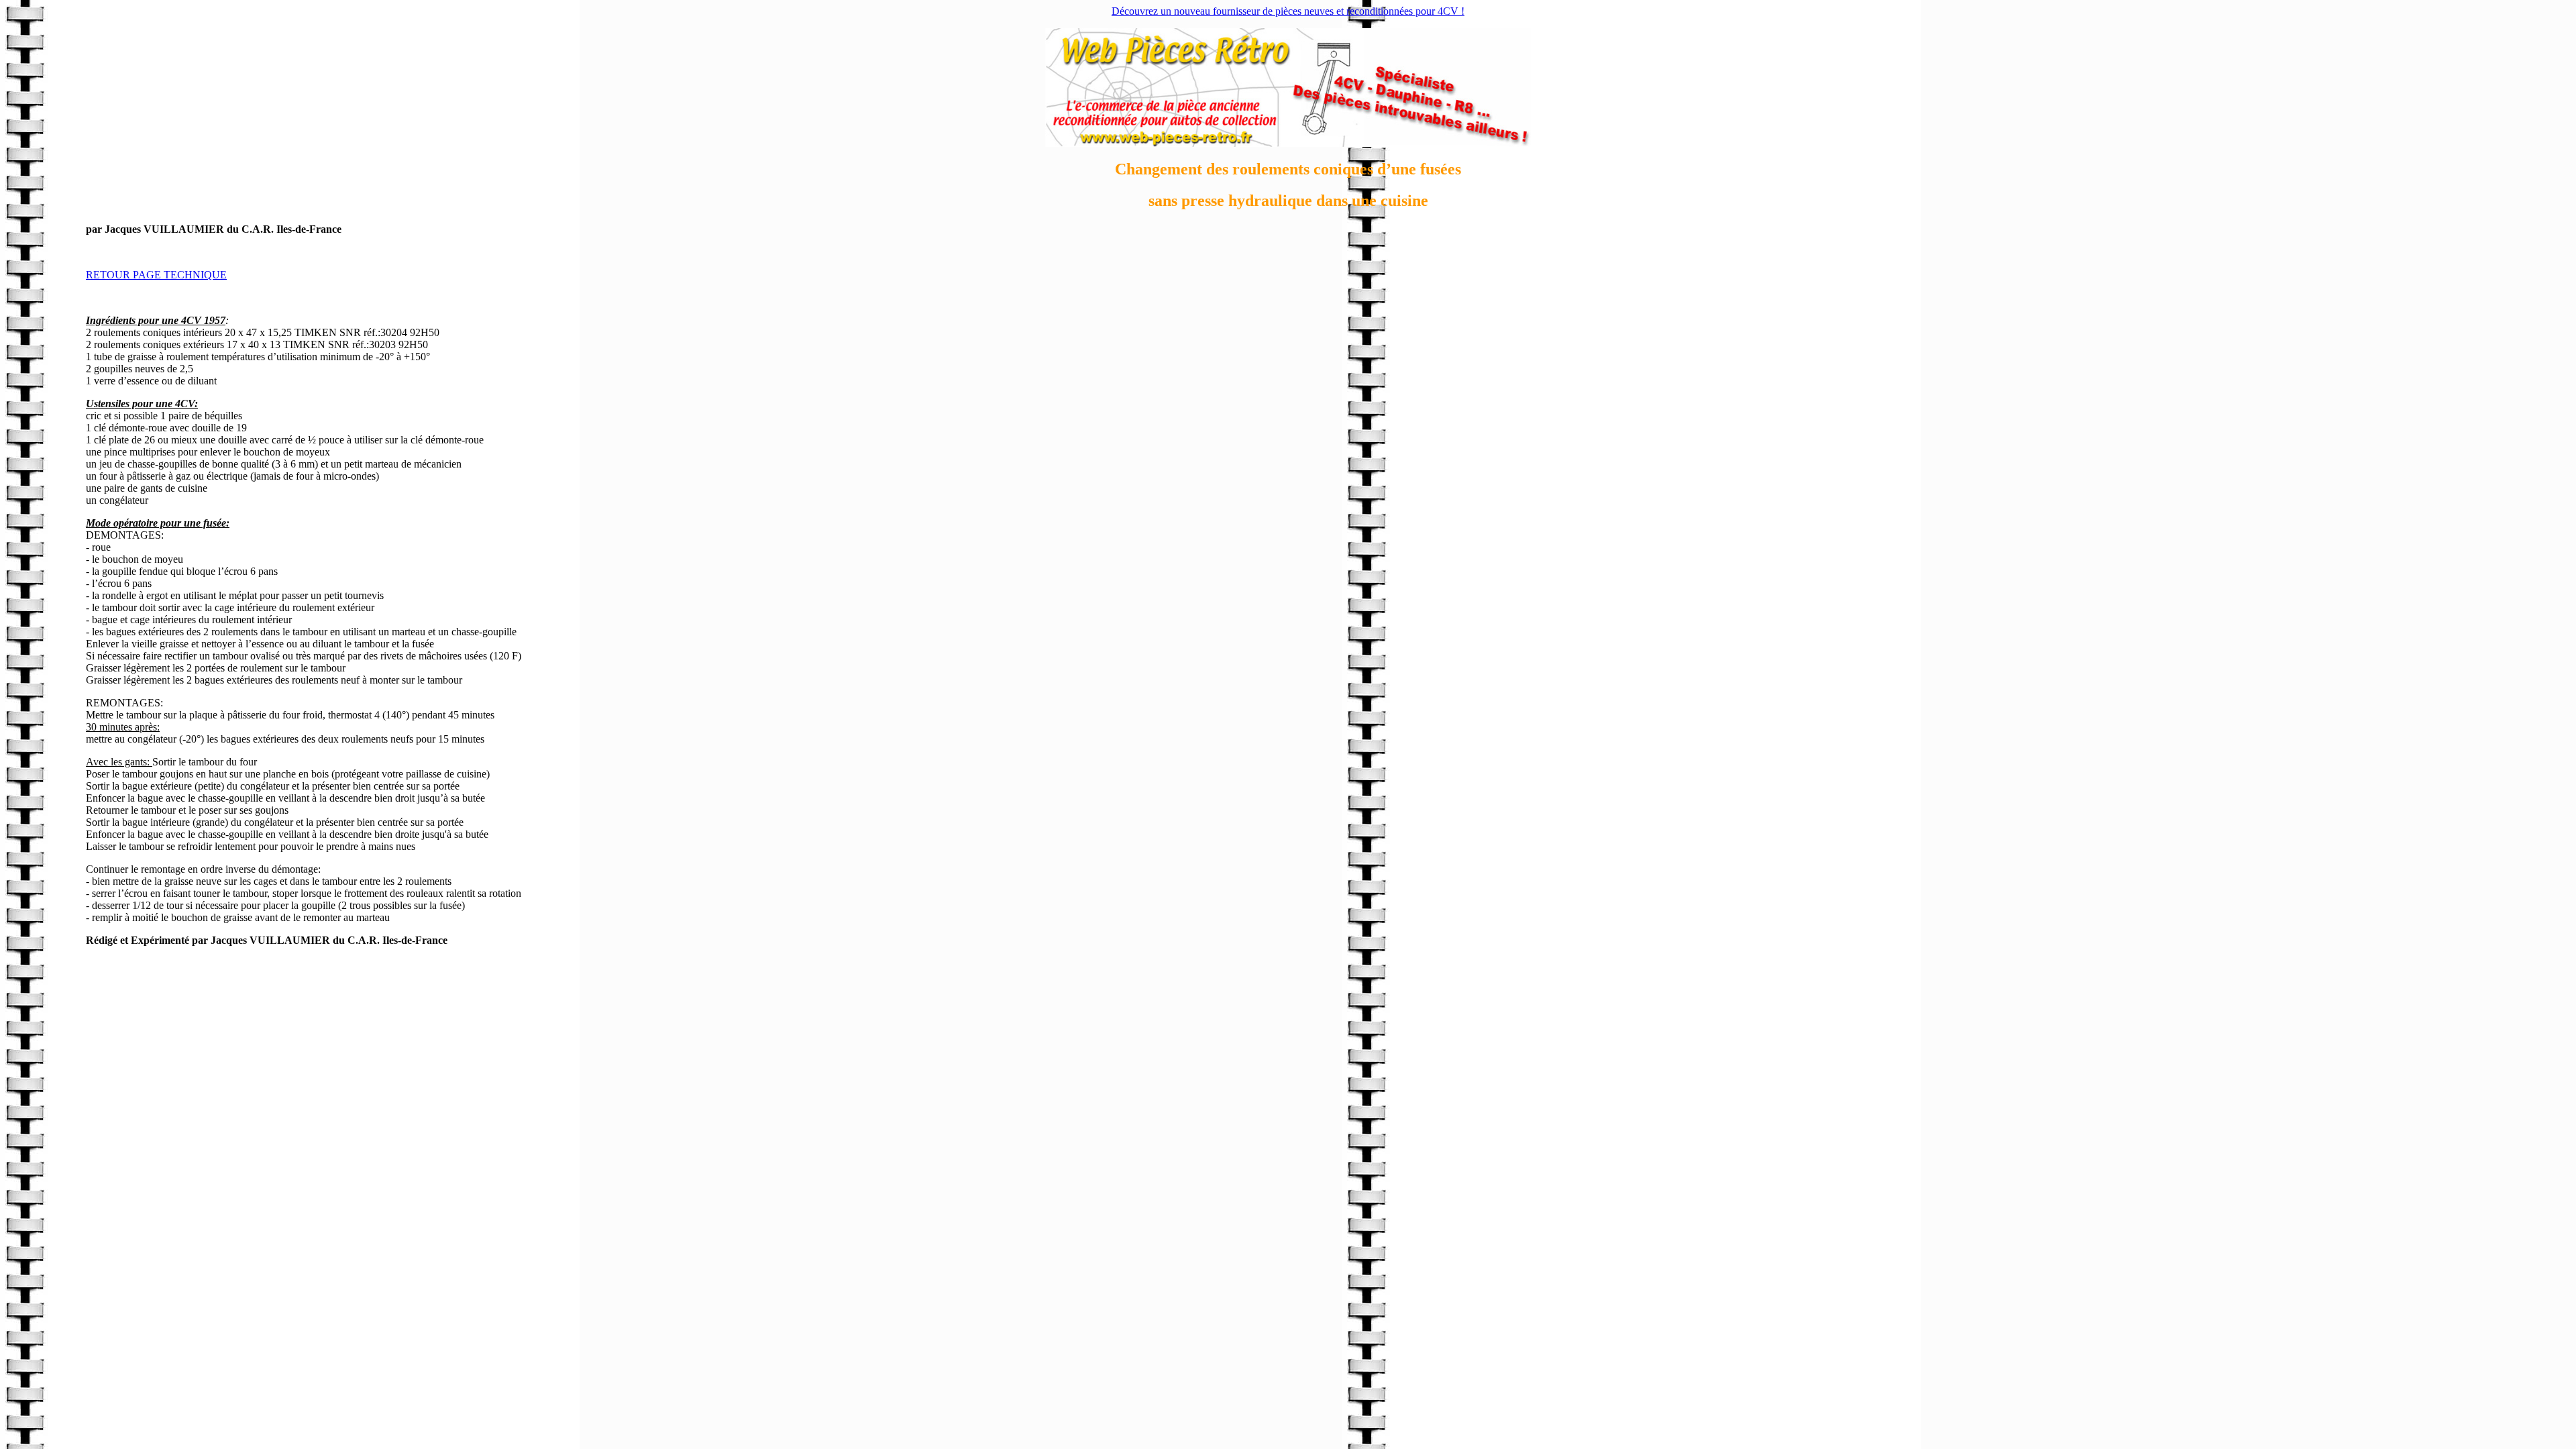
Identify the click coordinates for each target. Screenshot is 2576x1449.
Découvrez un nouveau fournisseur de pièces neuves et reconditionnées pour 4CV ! (1288, 11)
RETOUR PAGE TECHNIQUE (156, 275)
